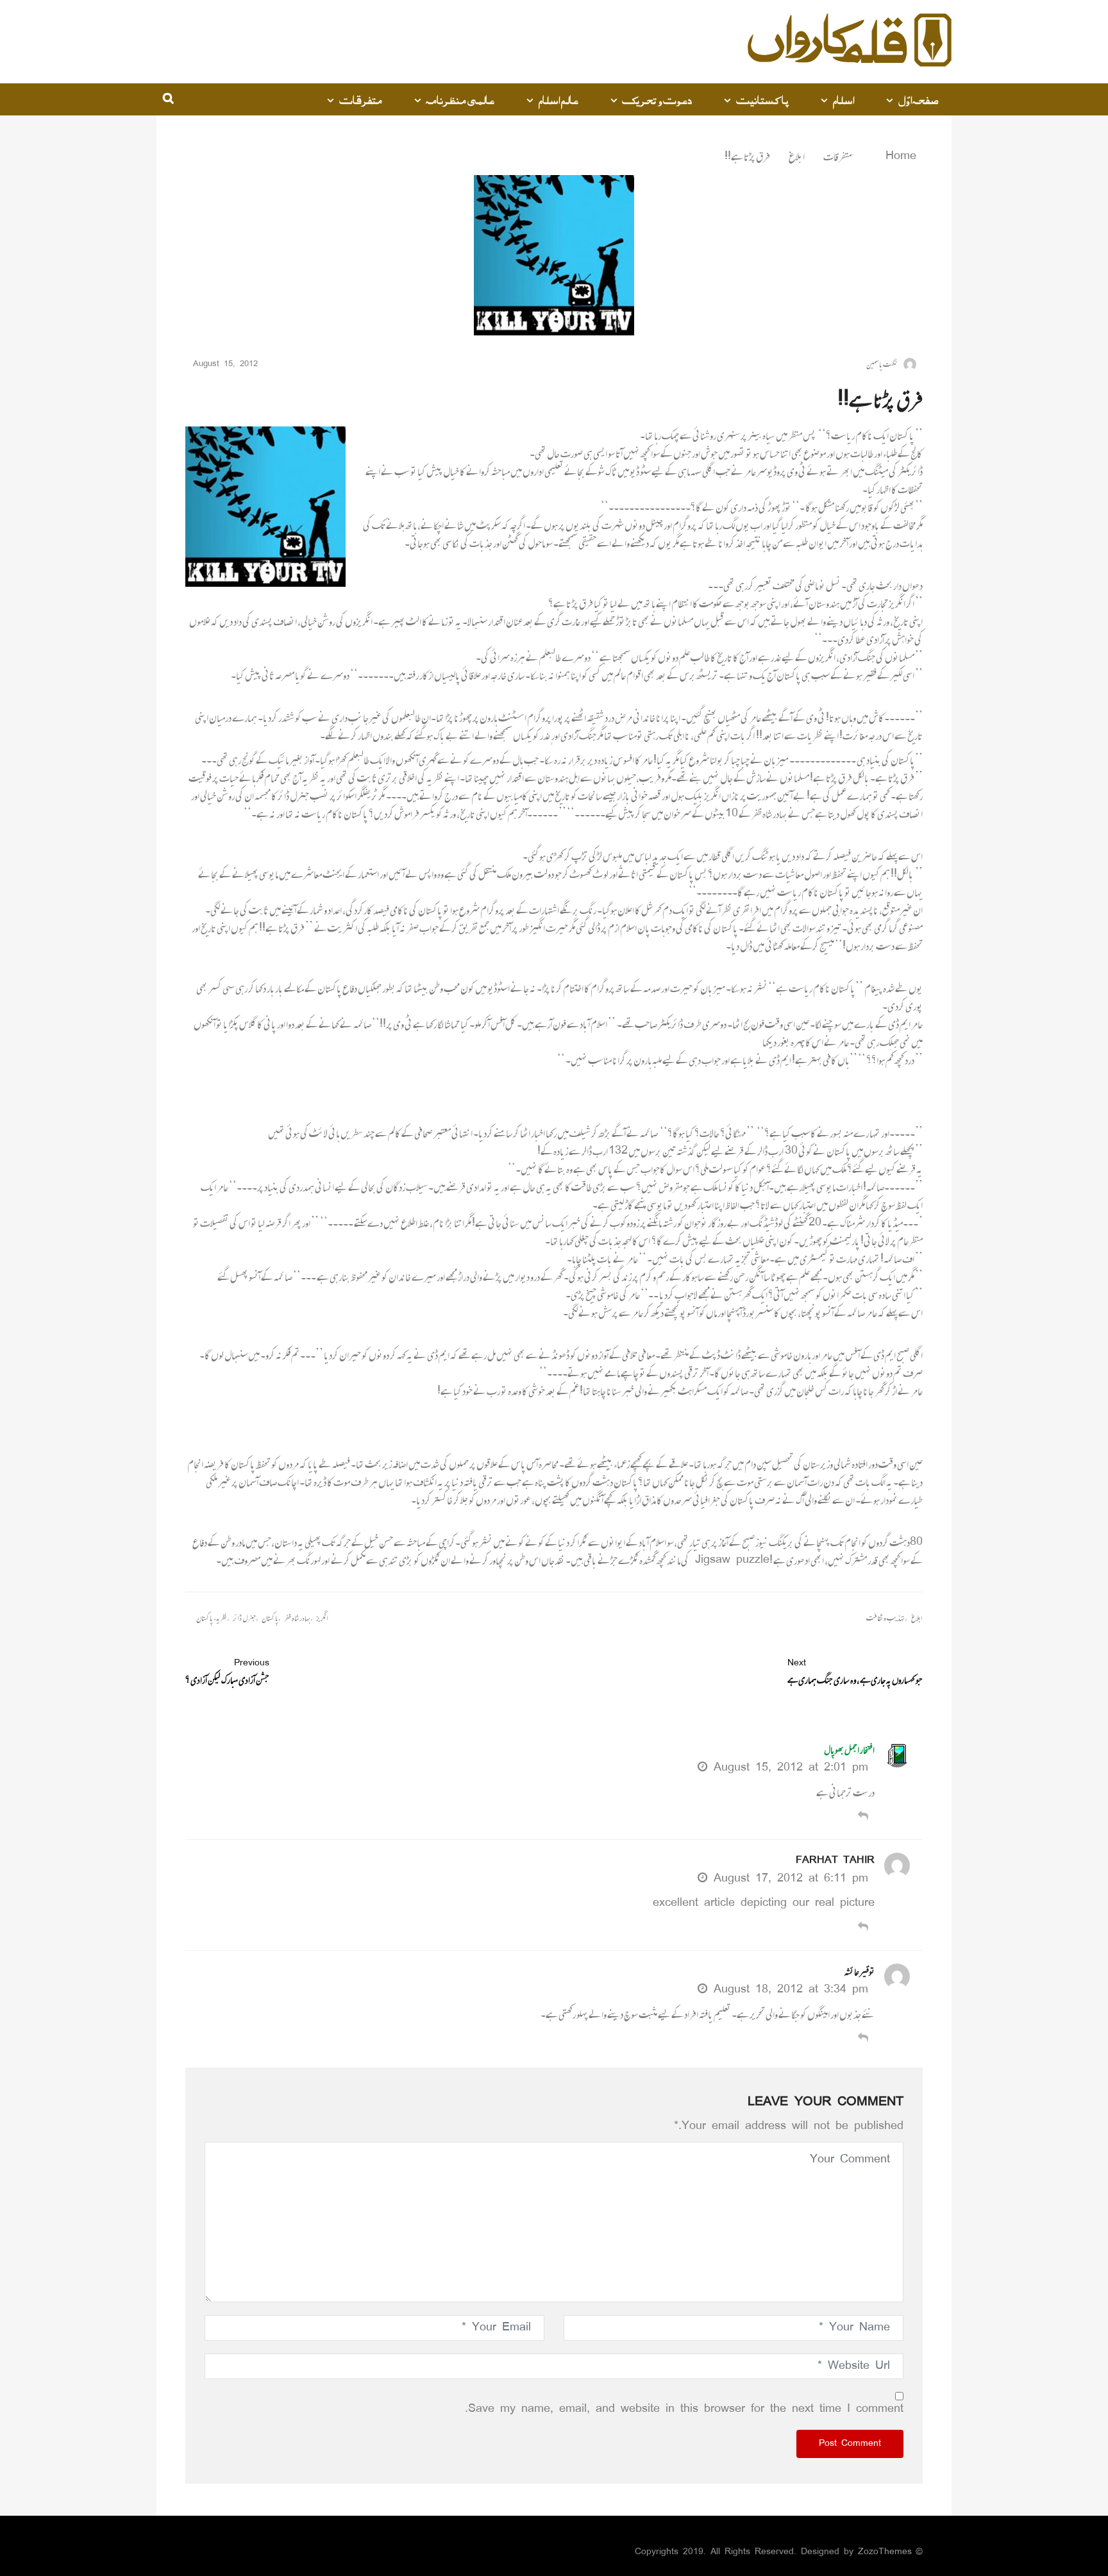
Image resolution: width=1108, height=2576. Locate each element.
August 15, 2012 (225, 365)
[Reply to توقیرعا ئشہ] (863, 2039)
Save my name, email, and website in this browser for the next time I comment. (684, 2409)
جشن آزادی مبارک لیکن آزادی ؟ (227, 1672)
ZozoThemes (885, 2552)
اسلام (843, 99)
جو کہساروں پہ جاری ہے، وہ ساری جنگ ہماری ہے (855, 1672)
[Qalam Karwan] (850, 42)
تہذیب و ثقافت (886, 1618)
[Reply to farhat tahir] (863, 1928)
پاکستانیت (762, 99)
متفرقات (361, 99)
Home (898, 156)
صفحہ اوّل (919, 99)
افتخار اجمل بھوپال (849, 1750)
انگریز (322, 1618)
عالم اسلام (558, 99)
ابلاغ (797, 156)
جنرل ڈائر (244, 1618)
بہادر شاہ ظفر (297, 1618)
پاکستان (270, 1618)
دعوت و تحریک (657, 99)
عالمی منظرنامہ (460, 99)
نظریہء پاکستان (212, 1618)
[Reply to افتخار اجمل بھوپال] (863, 1817)
